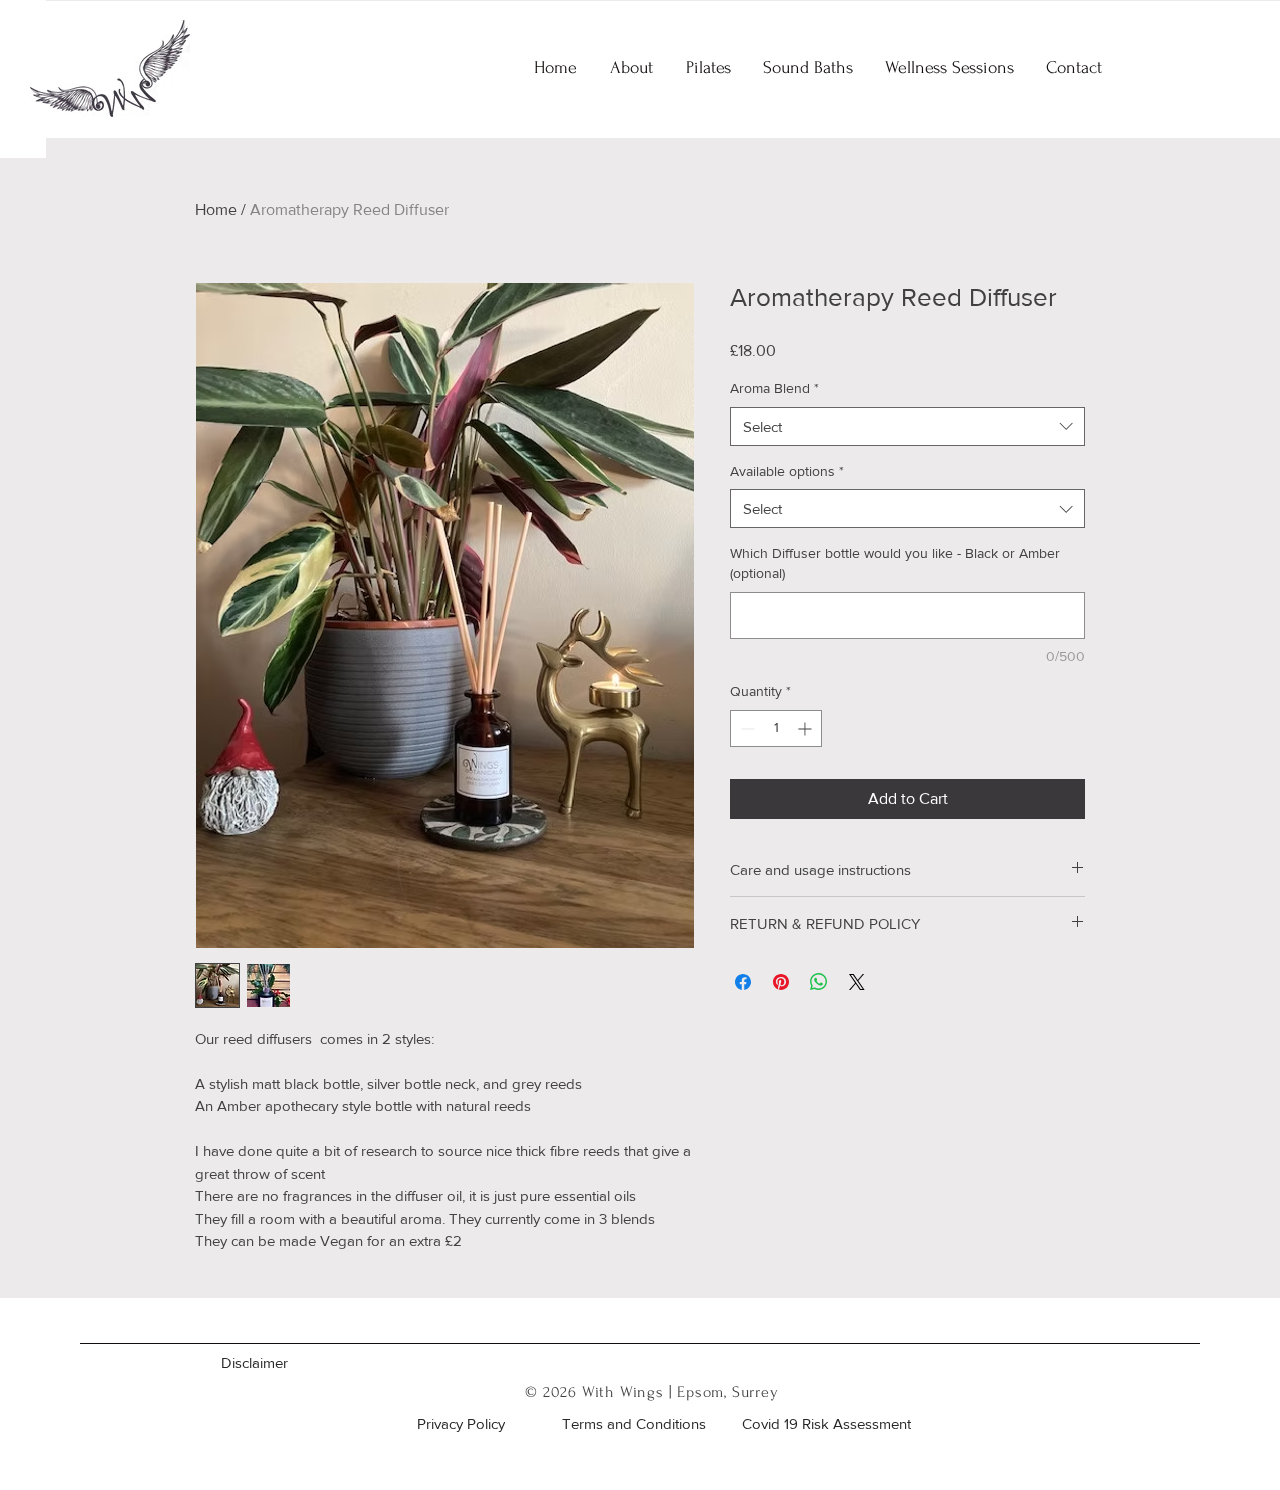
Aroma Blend (774, 388)
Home (216, 209)
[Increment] (806, 728)
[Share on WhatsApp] (819, 982)
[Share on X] (857, 982)
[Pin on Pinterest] (781, 982)
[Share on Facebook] (743, 982)
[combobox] (907, 426)
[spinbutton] (776, 728)
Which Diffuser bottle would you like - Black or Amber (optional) (895, 563)
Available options (787, 471)
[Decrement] (745, 728)
